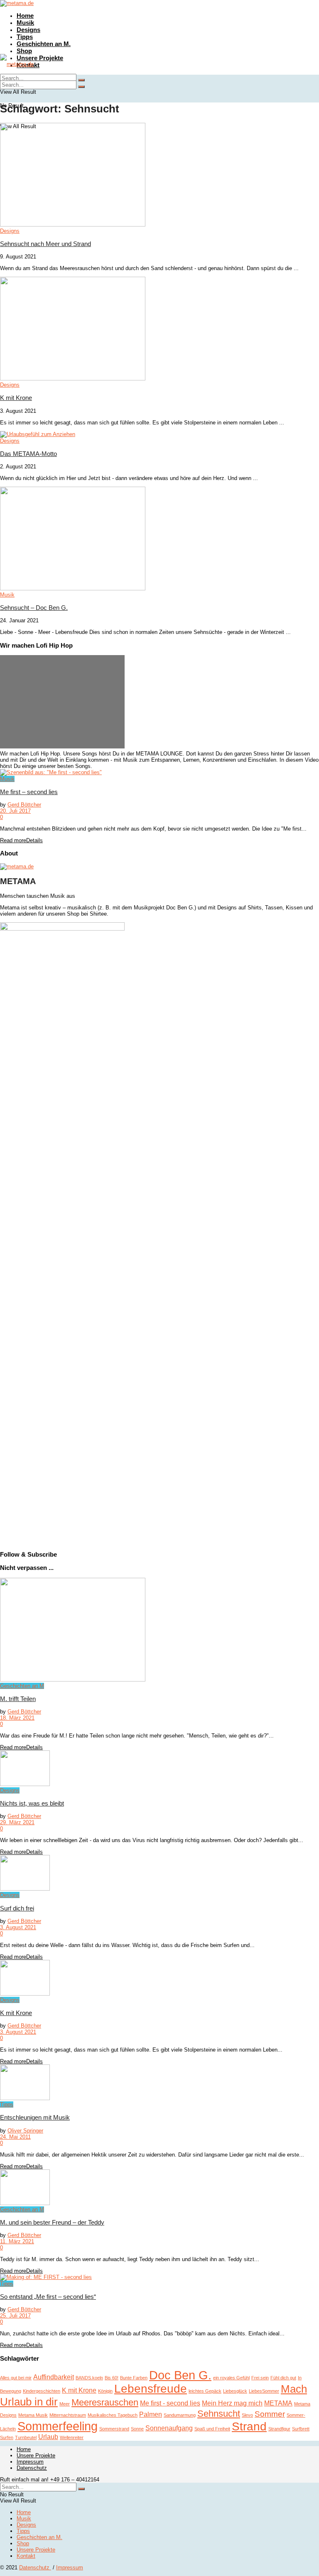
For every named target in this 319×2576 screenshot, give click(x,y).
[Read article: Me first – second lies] (159, 773)
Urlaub (48, 2437)
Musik (25, 23)
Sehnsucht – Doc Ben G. (34, 608)
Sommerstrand (114, 2429)
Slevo (247, 2415)
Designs (28, 30)
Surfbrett (301, 2429)
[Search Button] (81, 87)
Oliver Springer (25, 2131)
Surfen (7, 2437)
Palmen (151, 2414)
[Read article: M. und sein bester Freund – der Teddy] (159, 2188)
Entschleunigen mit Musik (35, 2117)
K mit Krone (16, 398)
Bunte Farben (134, 2378)
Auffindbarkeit (54, 2377)
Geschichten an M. (44, 44)
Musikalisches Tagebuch (113, 2415)
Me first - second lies (170, 2403)
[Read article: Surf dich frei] (159, 1873)
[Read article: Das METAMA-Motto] (159, 434)
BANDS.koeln (89, 2378)
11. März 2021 (17, 2241)
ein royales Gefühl (231, 2378)
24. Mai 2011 (15, 2137)
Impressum (30, 2462)
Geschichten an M (22, 1686)
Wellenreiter (72, 2437)
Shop (24, 51)
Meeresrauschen (105, 2402)
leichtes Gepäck (205, 2391)
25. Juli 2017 (15, 2316)
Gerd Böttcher (24, 805)
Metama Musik (33, 2415)
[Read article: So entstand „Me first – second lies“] (159, 2277)
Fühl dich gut (283, 2378)
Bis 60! (112, 2378)
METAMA (278, 2403)
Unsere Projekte (40, 58)
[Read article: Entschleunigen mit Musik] (159, 2083)
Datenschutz (32, 2468)
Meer (65, 2404)
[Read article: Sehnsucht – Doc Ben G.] (159, 539)
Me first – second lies (29, 792)
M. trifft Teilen (18, 1699)
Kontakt (26, 2556)
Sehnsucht (219, 2414)
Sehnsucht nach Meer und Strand (45, 244)
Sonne (137, 2429)
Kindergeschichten (42, 2391)
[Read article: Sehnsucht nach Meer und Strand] (159, 175)
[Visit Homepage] (17, 3)
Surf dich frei (17, 1908)
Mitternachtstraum (68, 2415)
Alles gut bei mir (16, 2378)
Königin (105, 2391)
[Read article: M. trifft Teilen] (159, 1630)
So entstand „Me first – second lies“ (48, 2297)
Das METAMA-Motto (28, 454)
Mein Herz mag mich (232, 2403)
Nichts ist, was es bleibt (32, 1803)
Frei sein (260, 2378)
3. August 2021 (18, 1927)
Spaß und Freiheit (212, 2429)
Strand (249, 2426)
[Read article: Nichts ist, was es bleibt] (159, 1769)
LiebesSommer (264, 2391)
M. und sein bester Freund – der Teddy (52, 2222)
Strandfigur (279, 2429)
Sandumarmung (180, 2415)
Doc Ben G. (180, 2375)
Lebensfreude (151, 2389)
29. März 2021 (17, 1822)
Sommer (270, 2414)
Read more (21, 840)
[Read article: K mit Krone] (159, 329)
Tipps (25, 37)
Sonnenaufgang (169, 2428)
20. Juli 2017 (15, 811)
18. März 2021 (17, 1718)
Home (25, 16)
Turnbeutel (26, 2437)
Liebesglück (235, 2391)
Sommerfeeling (58, 2426)
